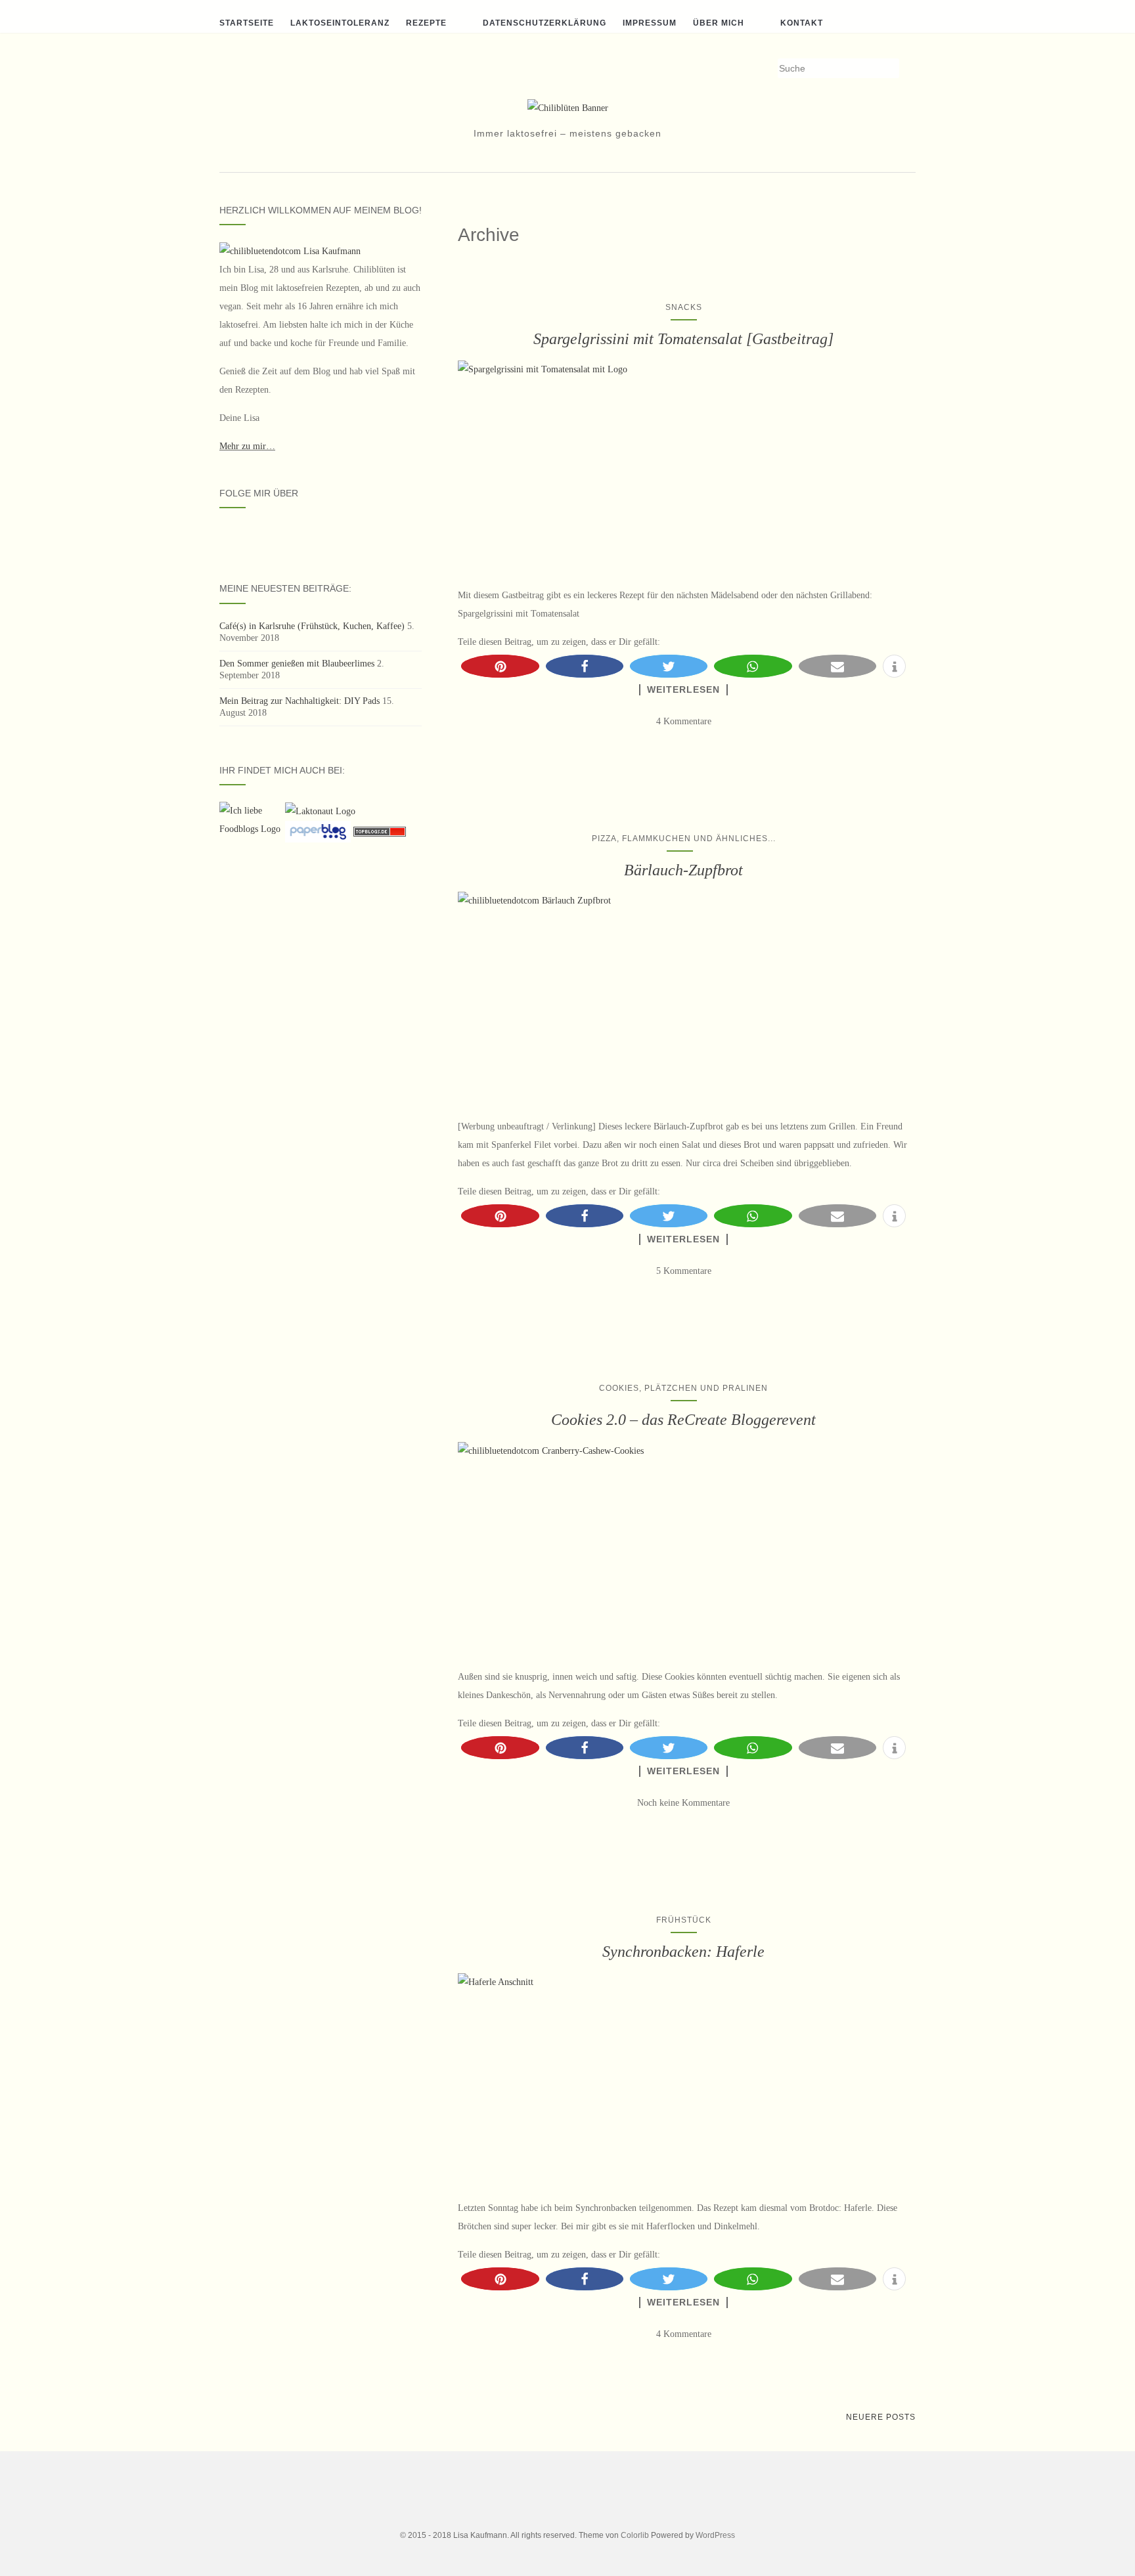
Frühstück (684, 1920)
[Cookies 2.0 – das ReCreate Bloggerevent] (683, 1548)
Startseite (247, 23)
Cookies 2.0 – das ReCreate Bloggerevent (683, 1420)
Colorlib (635, 2535)
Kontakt (802, 23)
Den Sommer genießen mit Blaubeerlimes (297, 664)
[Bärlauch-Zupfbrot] (683, 998)
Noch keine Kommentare (683, 1803)
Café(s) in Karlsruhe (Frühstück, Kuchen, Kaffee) (312, 626)
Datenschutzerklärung (545, 23)
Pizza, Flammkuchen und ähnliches (680, 839)
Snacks (684, 307)
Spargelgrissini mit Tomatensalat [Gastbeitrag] (683, 339)
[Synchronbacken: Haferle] (683, 2080)
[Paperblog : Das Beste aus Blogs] (319, 831)
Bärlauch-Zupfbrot (683, 870)
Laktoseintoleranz (340, 23)
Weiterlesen (683, 689)
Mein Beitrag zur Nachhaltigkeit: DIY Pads (300, 701)
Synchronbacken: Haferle (683, 1952)
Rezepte (426, 23)
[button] (500, 666)
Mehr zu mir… (247, 446)
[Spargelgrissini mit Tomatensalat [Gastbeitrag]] (683, 467)
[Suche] (907, 69)
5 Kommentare (684, 1271)
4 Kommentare (684, 721)
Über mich (719, 23)
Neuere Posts (881, 2417)
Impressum (650, 23)
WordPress (715, 2535)
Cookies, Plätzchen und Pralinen (683, 1388)
